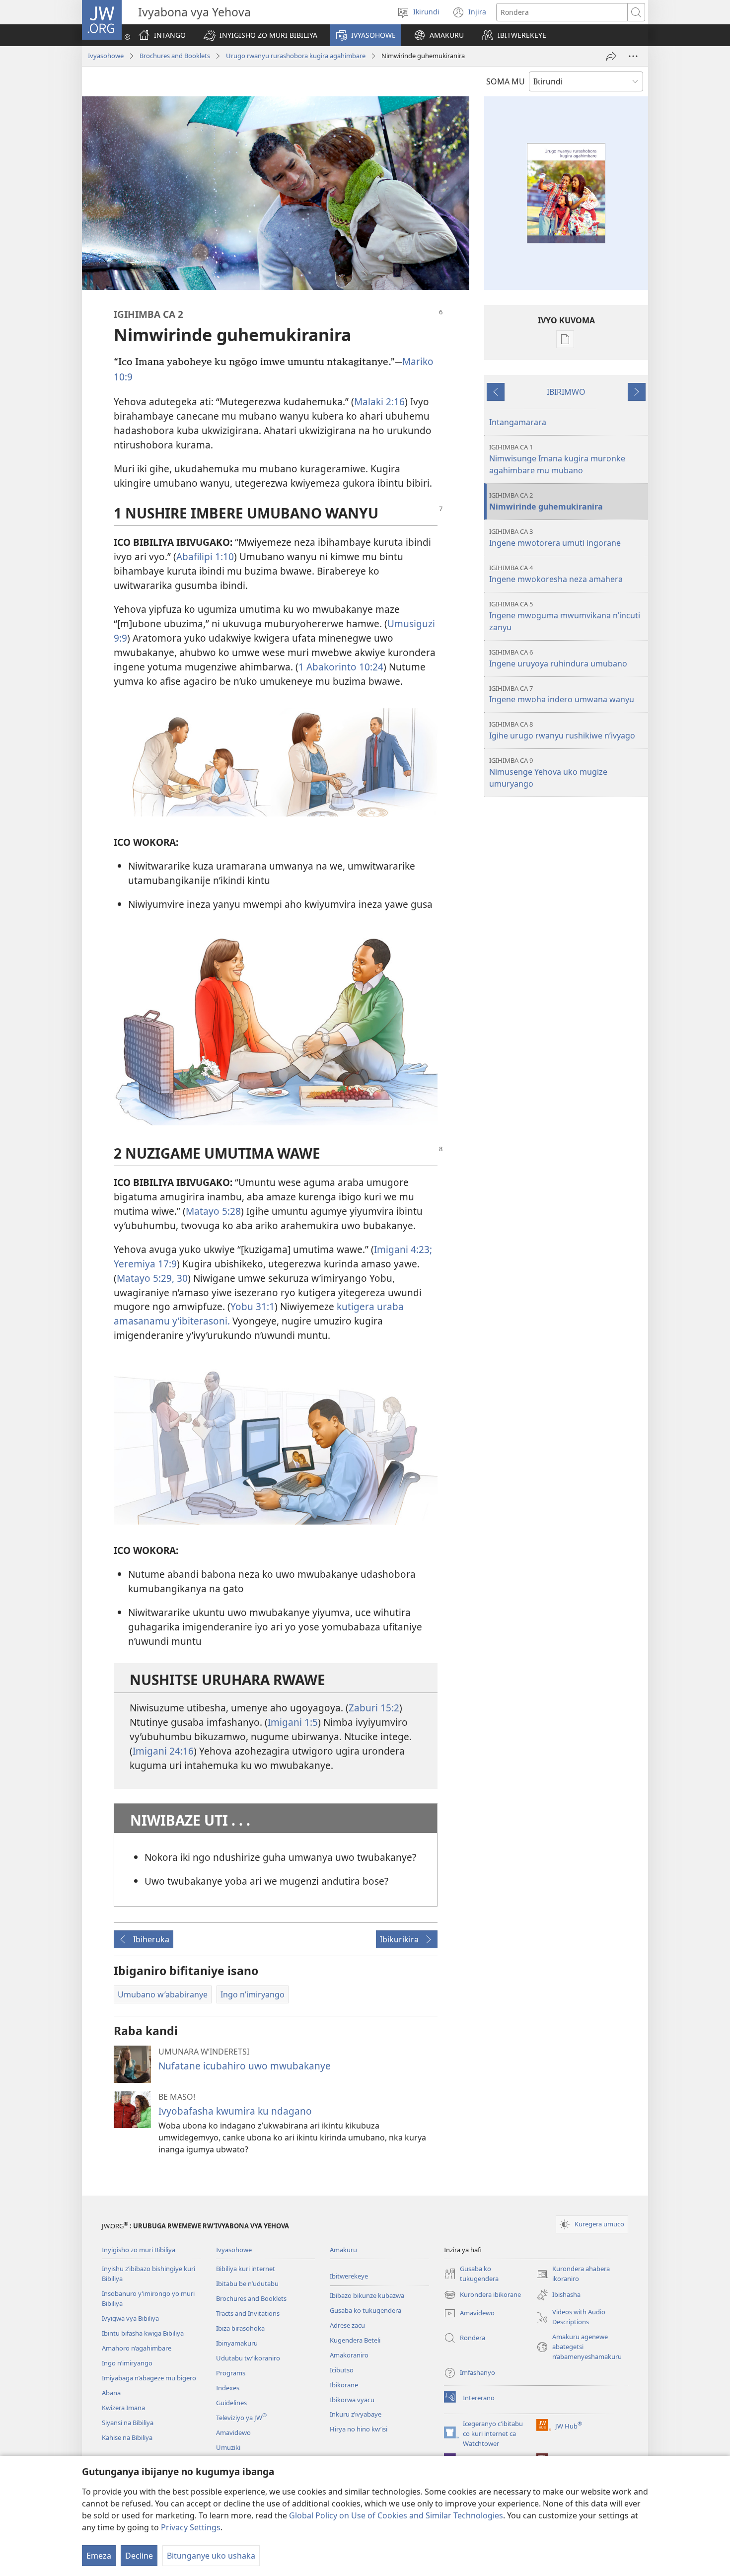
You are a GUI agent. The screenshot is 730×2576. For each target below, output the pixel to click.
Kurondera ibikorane (482, 2295)
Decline (139, 2556)
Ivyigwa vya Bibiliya (130, 2318)
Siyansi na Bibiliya (128, 2423)
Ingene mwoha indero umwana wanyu (562, 695)
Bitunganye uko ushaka (211, 2556)
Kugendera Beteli (355, 2340)
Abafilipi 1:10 (205, 556)
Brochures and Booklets (175, 56)
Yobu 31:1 (253, 1306)
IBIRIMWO (566, 392)
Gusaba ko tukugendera (365, 2310)
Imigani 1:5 (293, 1722)
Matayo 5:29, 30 (152, 1278)
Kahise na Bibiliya (127, 2437)
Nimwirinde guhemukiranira (546, 501)
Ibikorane (344, 2385)
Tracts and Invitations (248, 2313)
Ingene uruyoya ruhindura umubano (558, 658)
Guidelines (231, 2403)
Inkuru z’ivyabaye (356, 2414)
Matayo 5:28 (213, 1211)
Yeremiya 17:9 (145, 1264)
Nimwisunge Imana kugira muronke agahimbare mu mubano (557, 459)
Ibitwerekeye (349, 2276)
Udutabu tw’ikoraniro (248, 2358)
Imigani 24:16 (163, 1751)
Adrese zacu (347, 2325)
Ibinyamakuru (237, 2343)
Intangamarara (518, 422)
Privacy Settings (191, 2527)
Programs (231, 2373)
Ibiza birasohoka (240, 2328)
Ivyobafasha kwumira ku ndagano (235, 2111)
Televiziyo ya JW (241, 2418)
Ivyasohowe (106, 56)
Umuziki (228, 2447)
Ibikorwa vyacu (352, 2400)
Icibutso (342, 2370)
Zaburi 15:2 (374, 1708)
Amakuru (343, 2250)
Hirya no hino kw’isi (359, 2429)
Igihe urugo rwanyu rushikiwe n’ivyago (562, 730)
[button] (260, 35)
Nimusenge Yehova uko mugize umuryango (548, 773)
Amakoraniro (349, 2355)
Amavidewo (233, 2432)
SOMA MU (506, 81)
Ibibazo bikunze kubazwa (367, 2295)
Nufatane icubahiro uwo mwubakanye (245, 2066)
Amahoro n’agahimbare (137, 2348)
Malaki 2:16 (379, 402)
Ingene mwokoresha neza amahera (556, 574)
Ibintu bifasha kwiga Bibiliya (143, 2333)
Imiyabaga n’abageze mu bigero (149, 2378)
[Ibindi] (633, 56)
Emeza (99, 2556)
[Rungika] (611, 56)
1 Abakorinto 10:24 (341, 667)
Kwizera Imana (123, 2408)
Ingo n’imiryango (127, 2363)
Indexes (228, 2388)
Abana (111, 2393)
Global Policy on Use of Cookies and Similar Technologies (396, 2515)
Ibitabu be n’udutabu (247, 2283)
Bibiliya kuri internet (246, 2269)
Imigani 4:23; (403, 1249)
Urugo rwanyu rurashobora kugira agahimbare (296, 56)
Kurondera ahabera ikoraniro (573, 2274)
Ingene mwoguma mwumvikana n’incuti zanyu (565, 616)
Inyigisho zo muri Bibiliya (139, 2250)
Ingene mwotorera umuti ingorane (555, 538)
